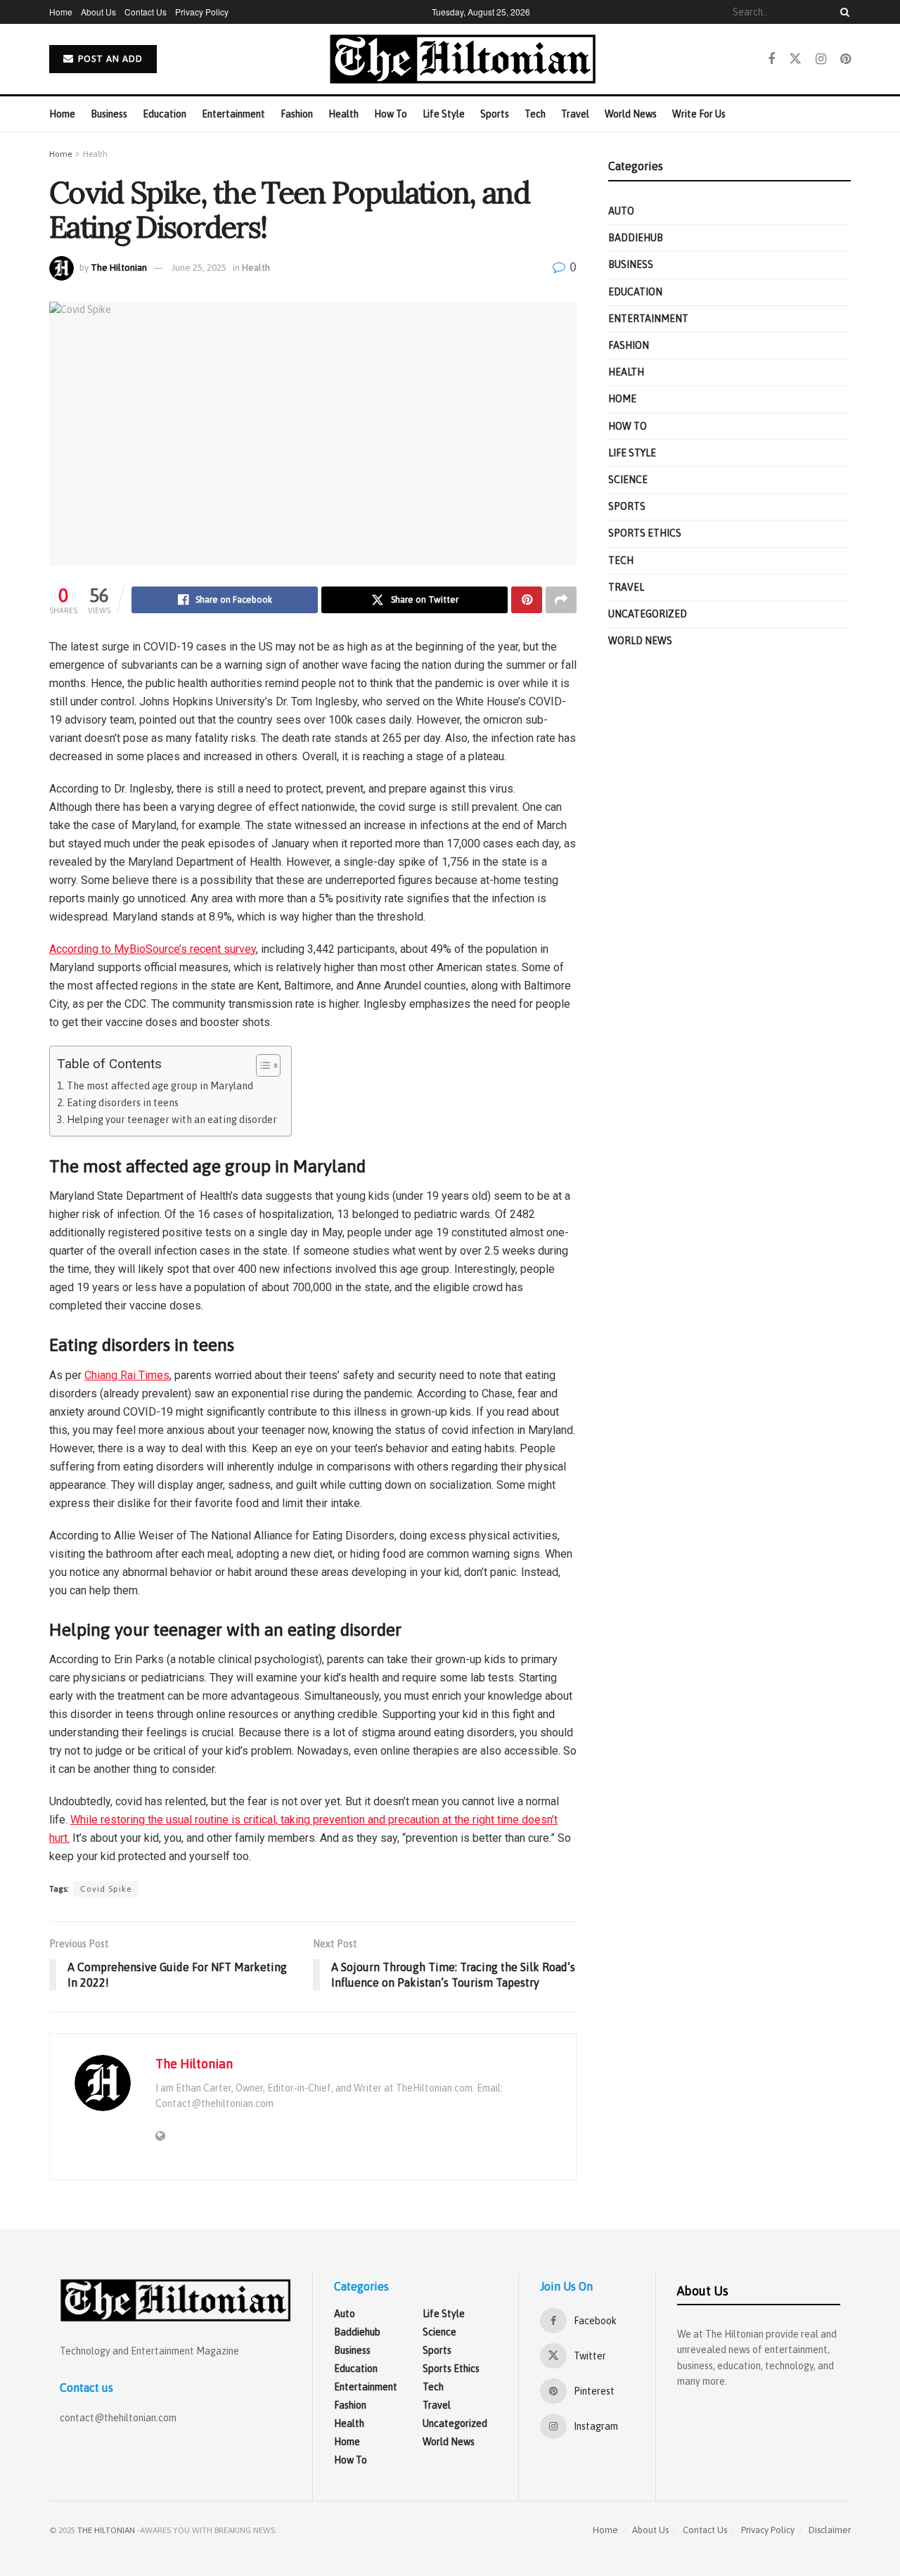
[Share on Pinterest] (527, 600)
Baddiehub (636, 238)
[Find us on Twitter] (795, 59)
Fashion (297, 114)
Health (343, 114)
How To (391, 114)
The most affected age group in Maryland (160, 1086)
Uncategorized (648, 614)
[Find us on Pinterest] (846, 59)
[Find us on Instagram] (821, 59)
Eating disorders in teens (123, 1103)
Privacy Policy (202, 12)
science (628, 480)
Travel (575, 114)
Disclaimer (830, 2530)
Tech (535, 114)
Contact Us (146, 12)
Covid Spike (106, 1889)
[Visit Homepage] (463, 59)
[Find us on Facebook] (771, 59)
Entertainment (233, 114)
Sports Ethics (645, 533)
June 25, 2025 (199, 268)
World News (631, 114)
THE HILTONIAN (106, 2530)
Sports (495, 114)
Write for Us (699, 114)
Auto (621, 211)
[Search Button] (842, 12)
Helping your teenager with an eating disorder (172, 1120)
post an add (109, 59)
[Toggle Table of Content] (261, 1065)
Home (61, 12)
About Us (98, 12)
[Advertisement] (729, 812)
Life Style (444, 114)
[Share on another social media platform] (561, 600)
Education (165, 114)
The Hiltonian (119, 268)
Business (109, 114)
